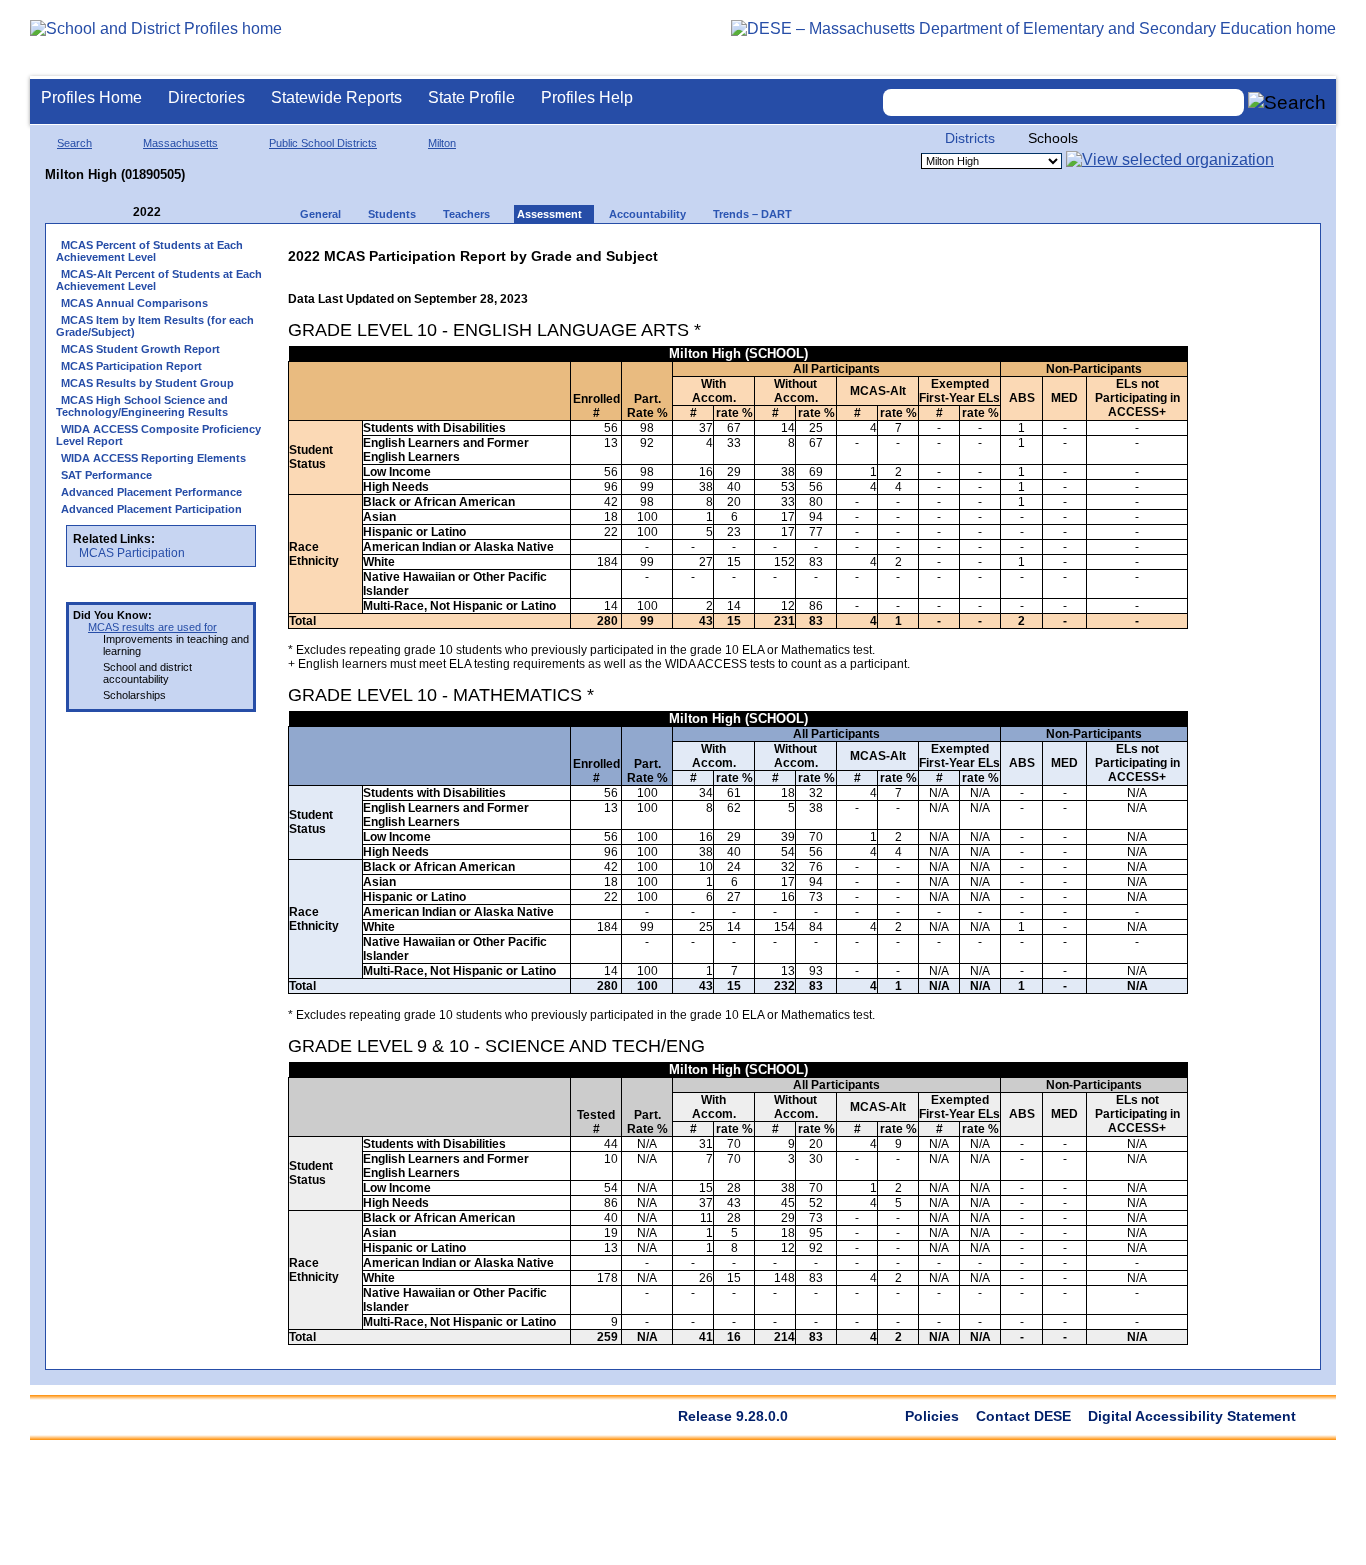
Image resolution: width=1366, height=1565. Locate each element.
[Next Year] (188, 212)
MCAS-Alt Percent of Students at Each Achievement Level (159, 280)
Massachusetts (180, 143)
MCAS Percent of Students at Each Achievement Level (149, 251)
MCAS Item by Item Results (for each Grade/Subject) (155, 326)
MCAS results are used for (152, 627)
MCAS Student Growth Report (140, 349)
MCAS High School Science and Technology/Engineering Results (142, 406)
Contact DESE (1023, 1416)
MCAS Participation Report (131, 366)
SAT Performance (106, 475)
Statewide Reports (336, 97)
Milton (442, 143)
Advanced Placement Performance (151, 492)
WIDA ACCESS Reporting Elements (153, 458)
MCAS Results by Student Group (147, 383)
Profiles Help (587, 97)
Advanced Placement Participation (151, 509)
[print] (1062, 251)
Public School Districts (323, 143)
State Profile (471, 97)
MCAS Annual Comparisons (134, 303)
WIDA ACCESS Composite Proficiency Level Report (158, 435)
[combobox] (1064, 102)
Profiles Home (91, 97)
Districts (970, 138)
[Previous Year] (119, 212)
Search (74, 143)
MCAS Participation (132, 553)
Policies (932, 1416)
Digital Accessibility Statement (1192, 1416)
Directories (206, 97)
